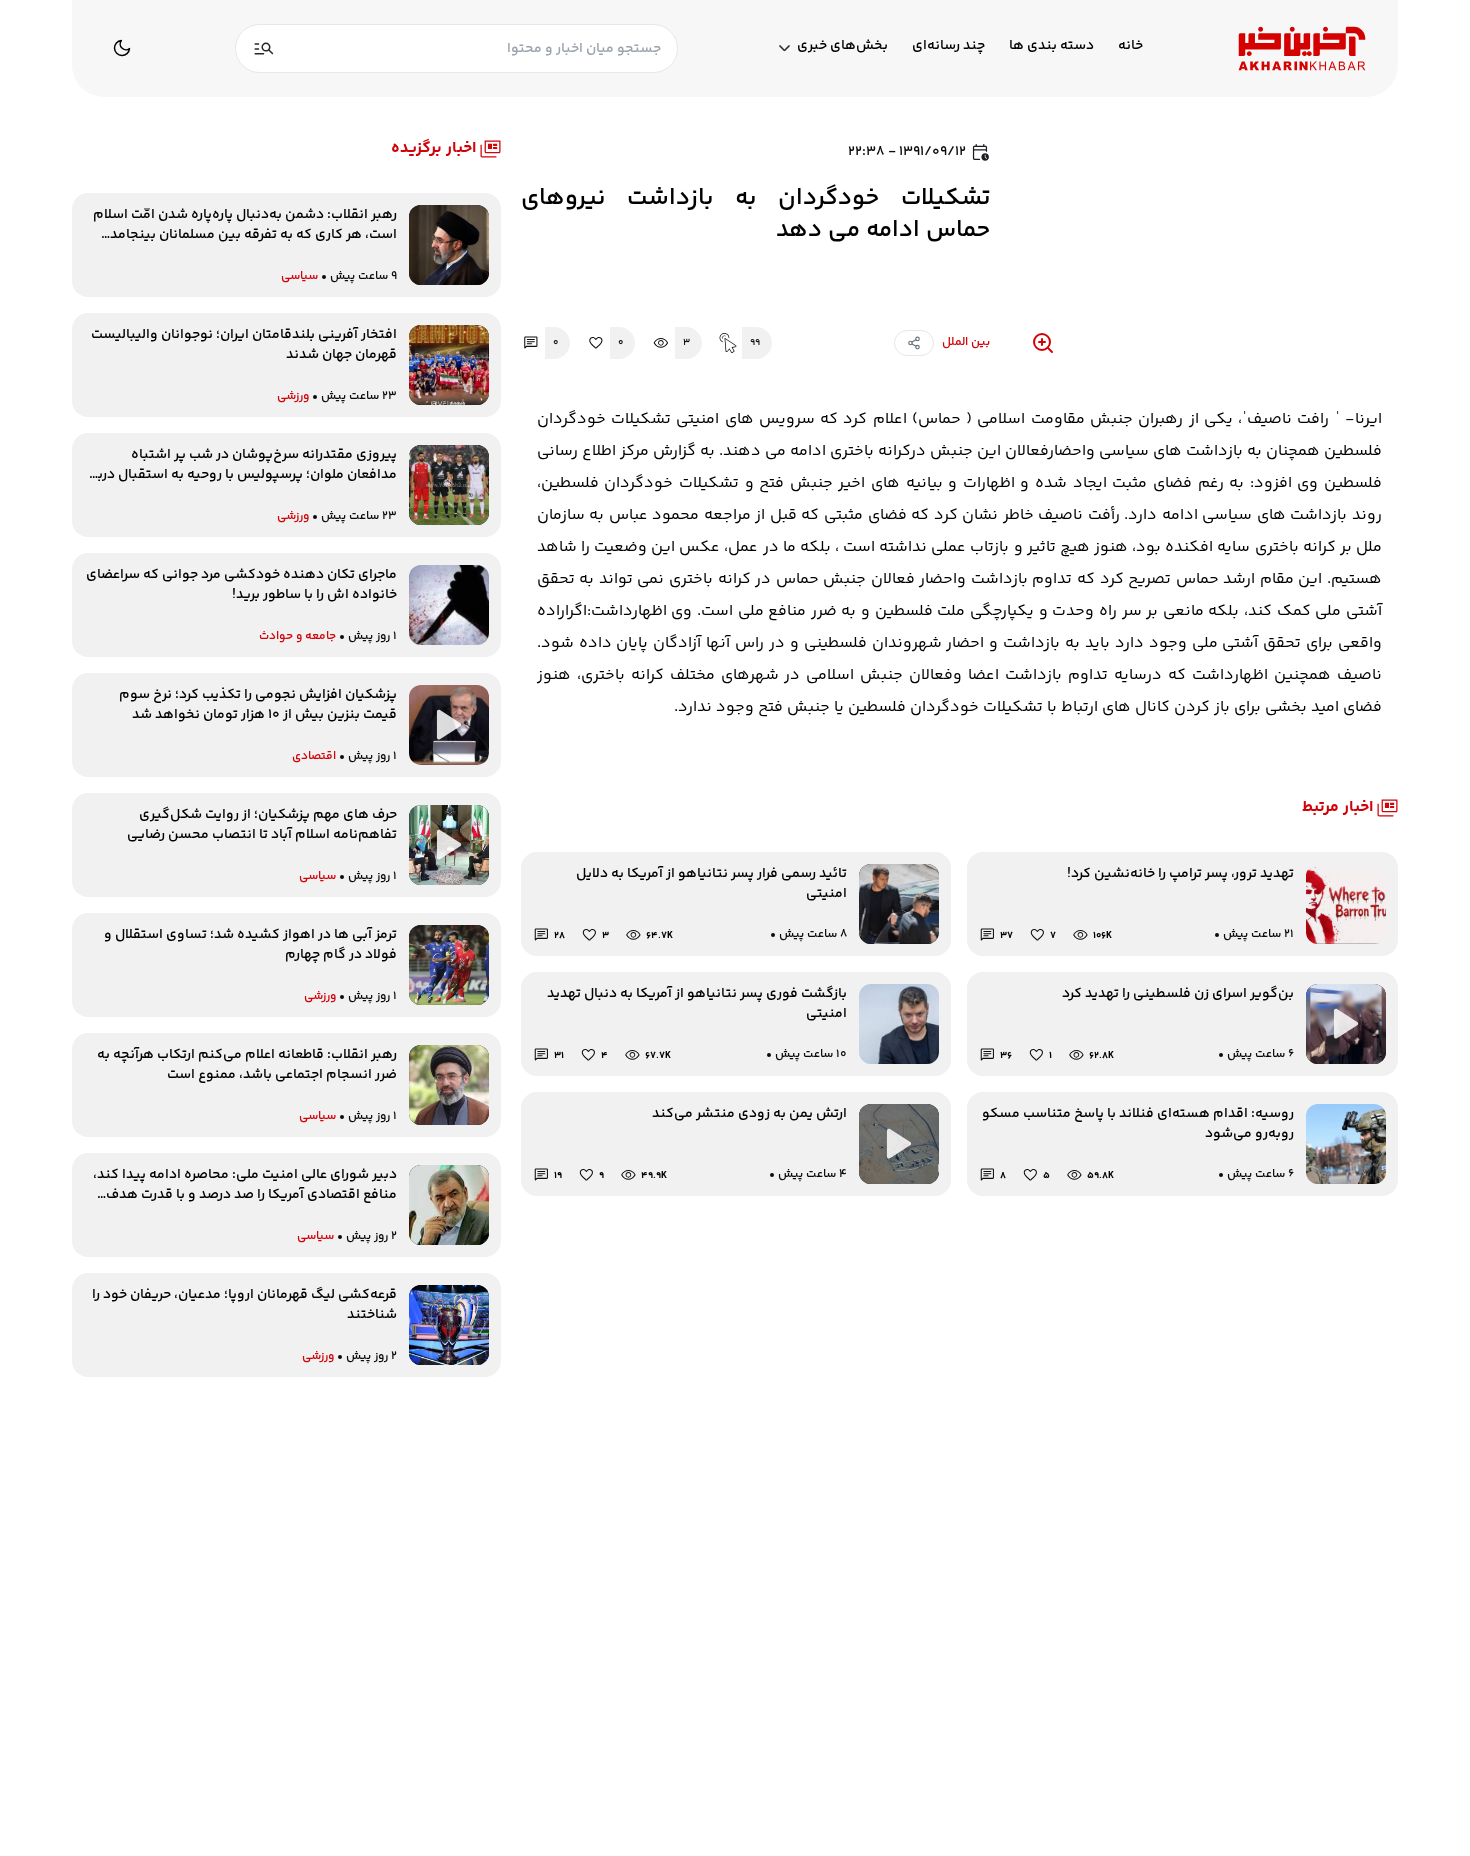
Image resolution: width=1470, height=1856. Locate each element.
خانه (1130, 46)
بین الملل (966, 342)
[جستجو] (264, 48)
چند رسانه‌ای (948, 46)
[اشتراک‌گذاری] (914, 343)
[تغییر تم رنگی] (122, 48)
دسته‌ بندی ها (1051, 46)
